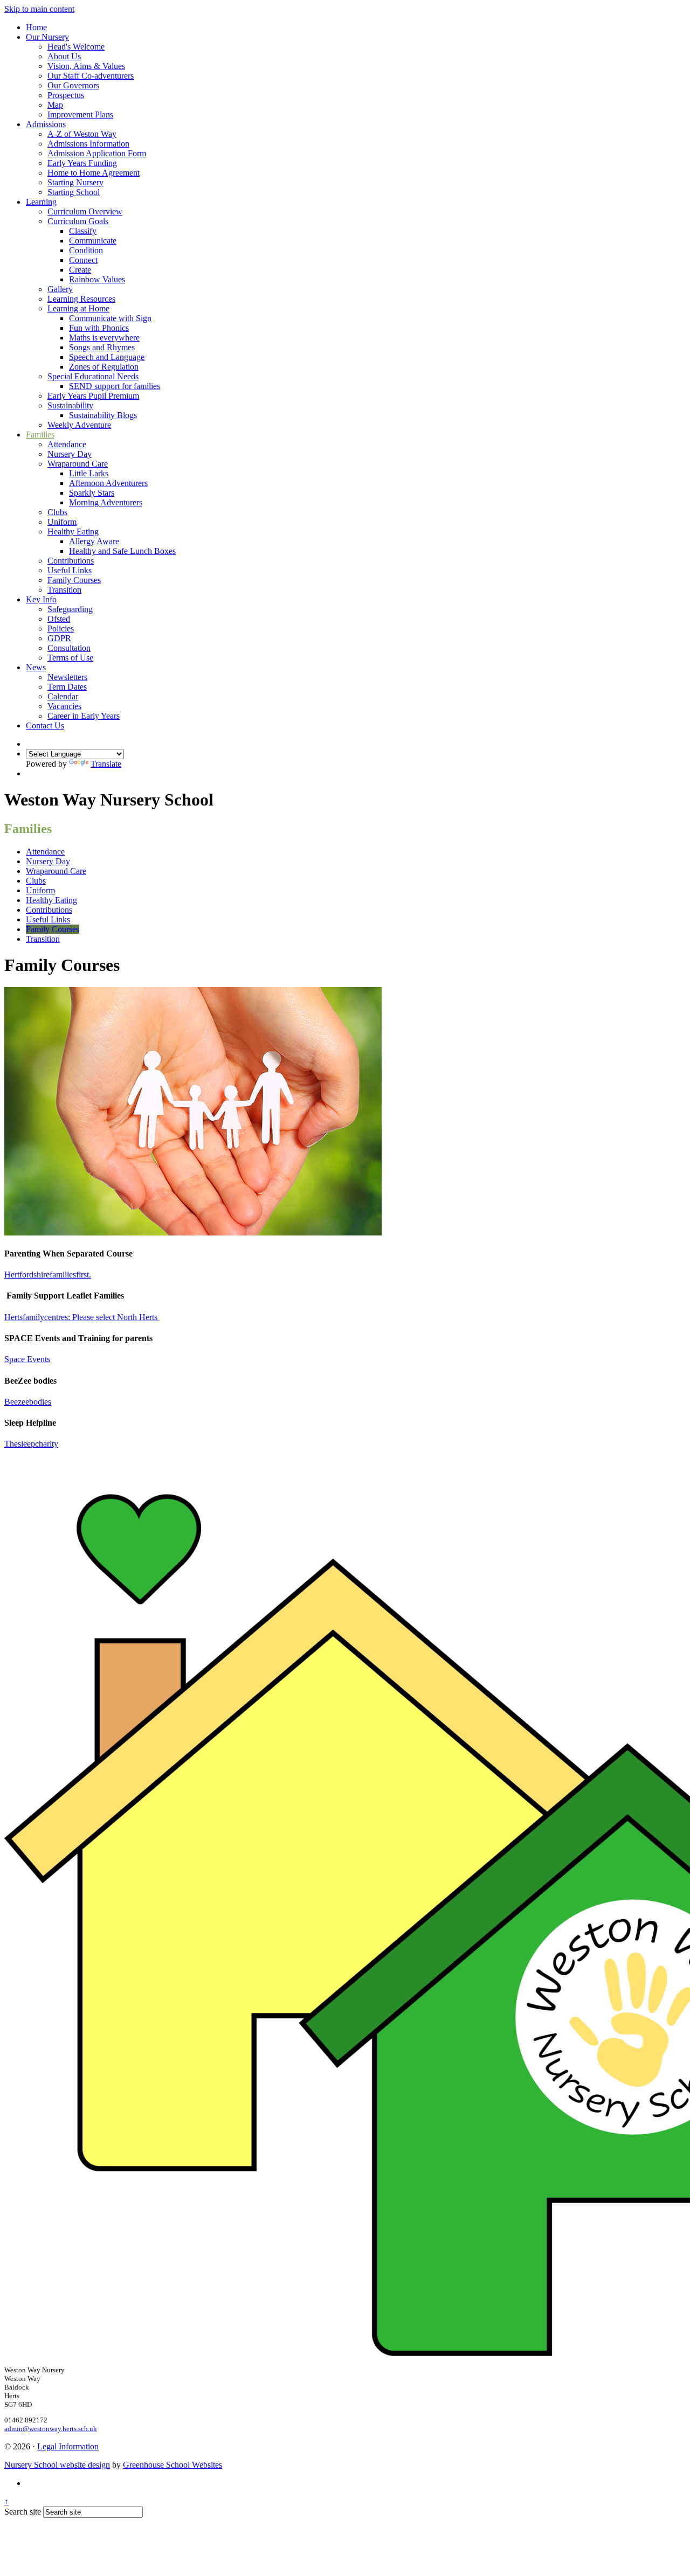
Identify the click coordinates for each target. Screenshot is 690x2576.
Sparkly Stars (92, 493)
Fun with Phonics (99, 328)
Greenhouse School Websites (172, 2465)
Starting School (74, 192)
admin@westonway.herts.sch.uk (51, 2429)
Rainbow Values (97, 279)
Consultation (69, 648)
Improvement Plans (80, 114)
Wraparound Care (78, 464)
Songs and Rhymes (102, 347)
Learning (41, 202)
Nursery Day (70, 454)
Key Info (41, 599)
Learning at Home (78, 308)
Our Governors (73, 85)
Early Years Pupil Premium (93, 396)
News (36, 667)
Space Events (27, 1359)
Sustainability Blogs (103, 415)
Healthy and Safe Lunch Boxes (122, 551)
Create (80, 270)
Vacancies (64, 706)
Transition (64, 590)
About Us (64, 56)
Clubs (57, 512)
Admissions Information (88, 144)
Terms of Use (70, 658)
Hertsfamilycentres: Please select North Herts (82, 1317)
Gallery (60, 289)
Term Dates (67, 687)
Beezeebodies (28, 1402)
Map (55, 105)
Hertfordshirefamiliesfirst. (48, 1275)
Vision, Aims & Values (86, 66)
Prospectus (66, 95)
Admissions (46, 124)
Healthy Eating (73, 532)
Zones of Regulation (104, 367)
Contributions (71, 561)
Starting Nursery (75, 182)
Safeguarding (70, 609)
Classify (83, 231)
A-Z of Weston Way (82, 134)
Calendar (63, 696)
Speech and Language (107, 357)
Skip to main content (39, 9)
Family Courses (74, 580)
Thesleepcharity (31, 1444)
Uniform (62, 522)
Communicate (93, 241)
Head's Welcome (76, 47)
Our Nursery (47, 37)
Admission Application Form (97, 153)
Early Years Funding (82, 163)
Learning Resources (81, 299)
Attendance (67, 444)
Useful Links (70, 570)
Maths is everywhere (104, 338)
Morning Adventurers (106, 502)
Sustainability (70, 405)
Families (40, 435)
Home (36, 27)
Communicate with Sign (110, 318)
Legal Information (68, 2446)
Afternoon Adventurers (108, 483)
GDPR (59, 638)
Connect (83, 260)
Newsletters (67, 677)
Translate (106, 764)
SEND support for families (115, 386)
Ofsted (59, 619)
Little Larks (89, 473)
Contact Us (45, 725)
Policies (61, 629)
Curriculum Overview (85, 211)
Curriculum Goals (78, 221)
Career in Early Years (84, 716)
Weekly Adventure (79, 425)
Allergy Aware (94, 541)
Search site (23, 2512)
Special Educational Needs (93, 376)
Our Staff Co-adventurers (91, 76)
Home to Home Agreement (94, 173)
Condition (86, 250)
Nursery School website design (57, 2465)
